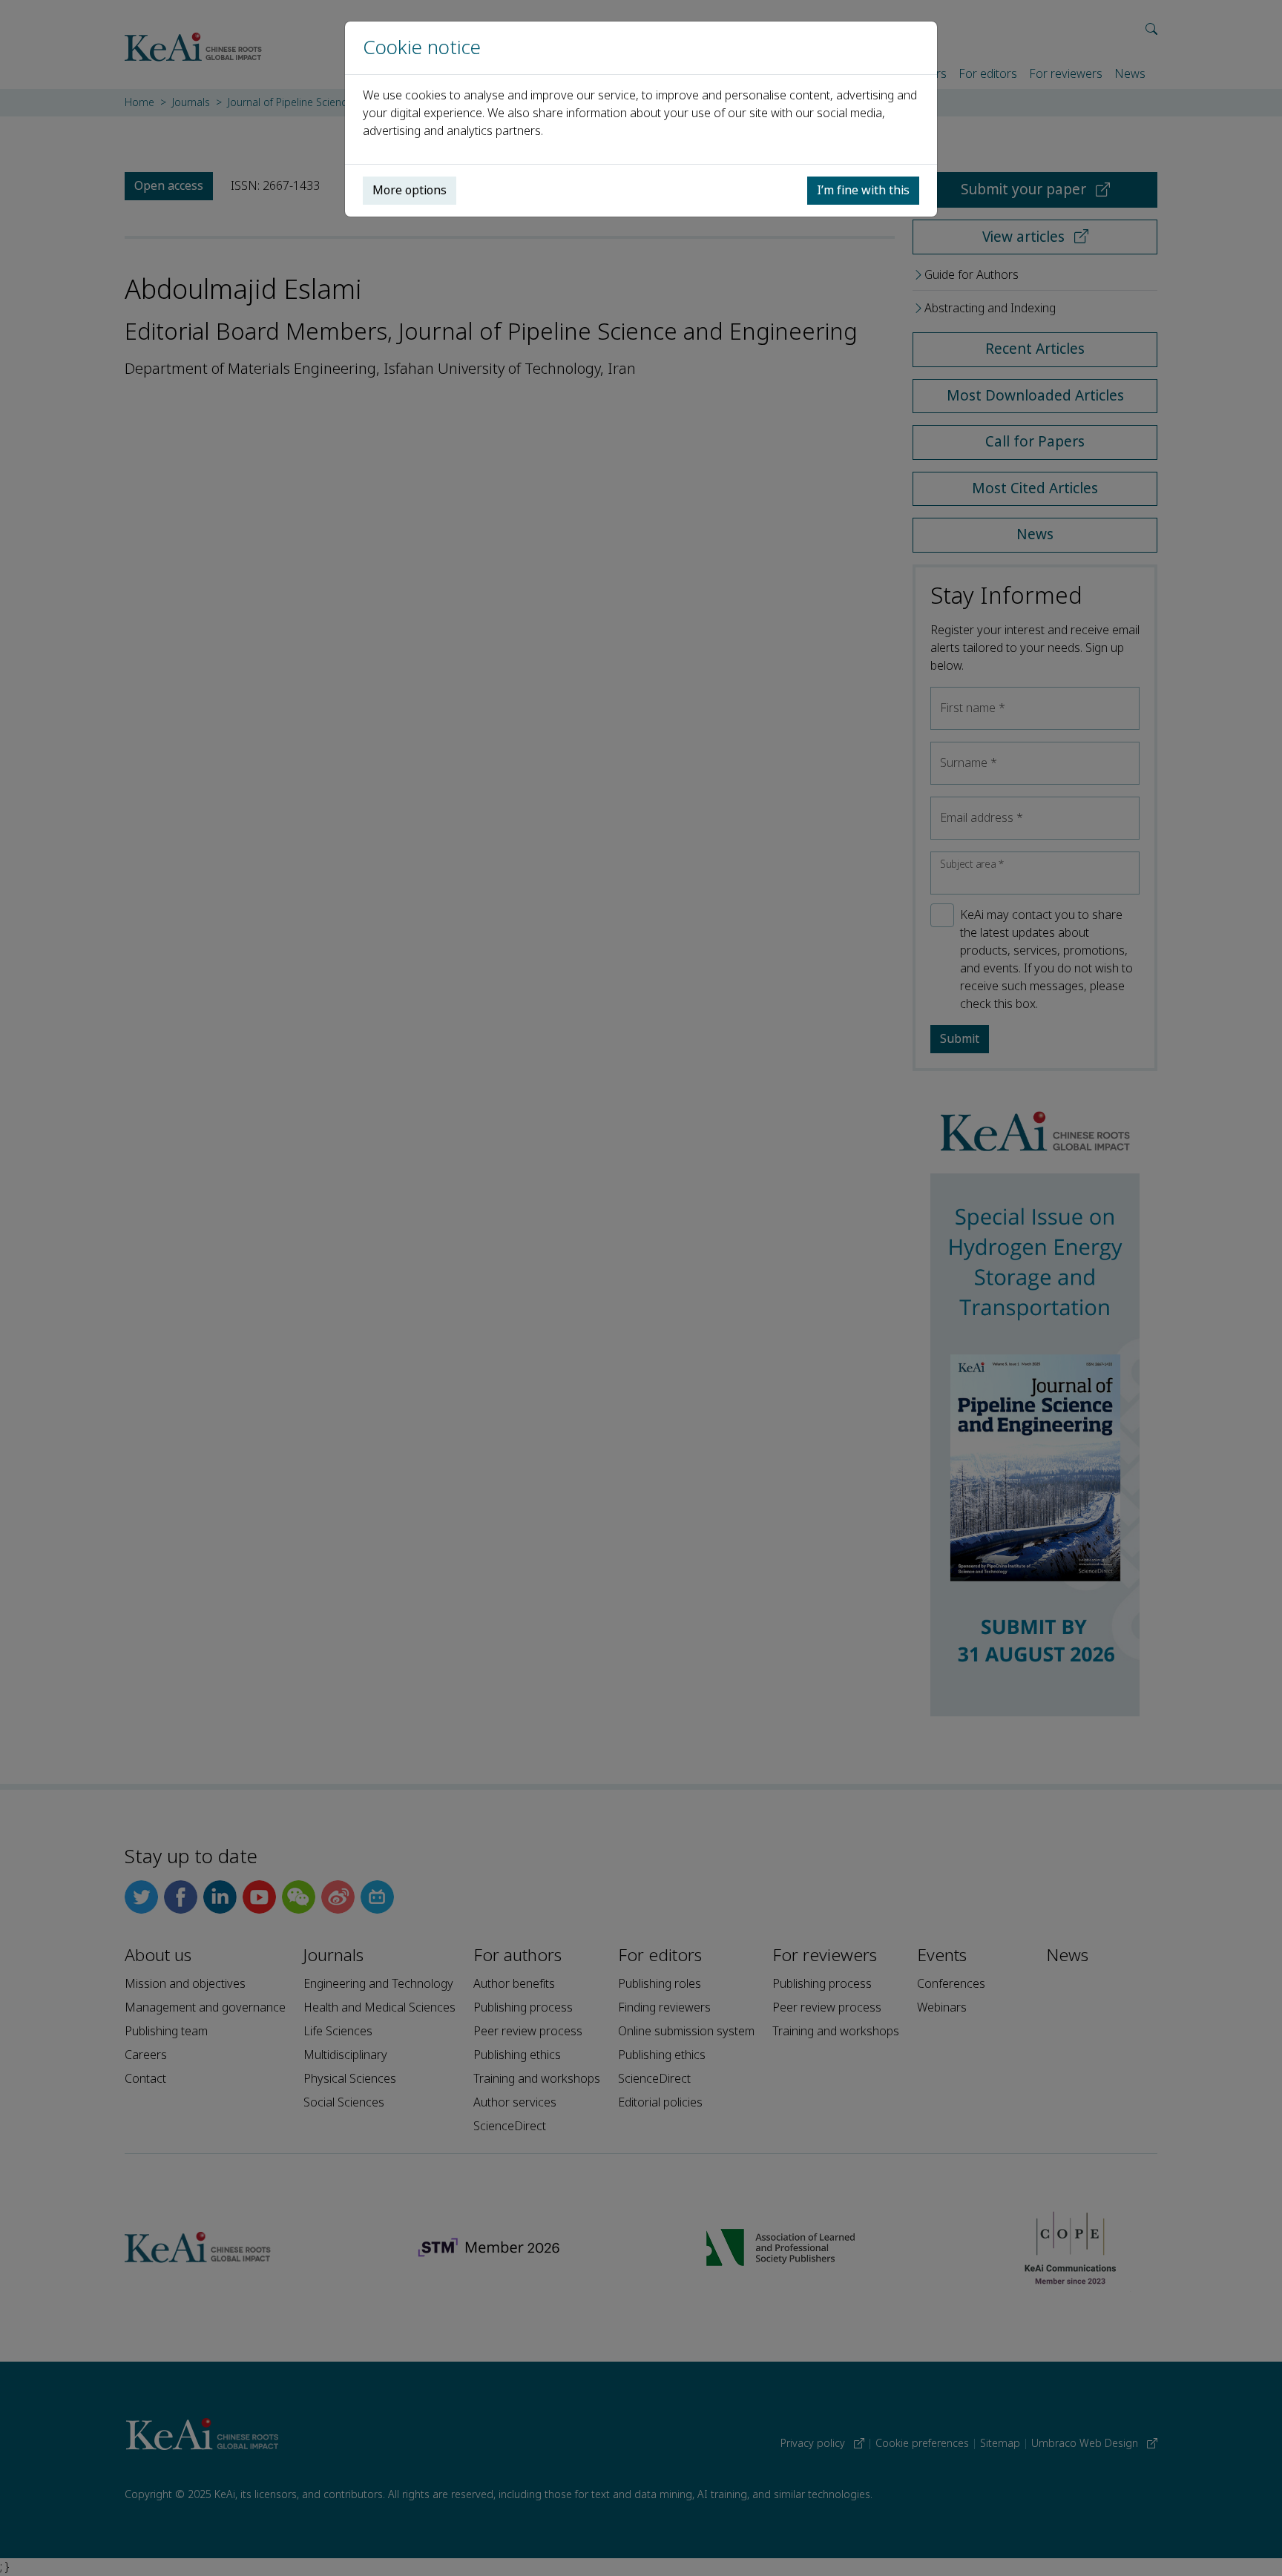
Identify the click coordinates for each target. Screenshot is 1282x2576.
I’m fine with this (863, 190)
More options (410, 190)
